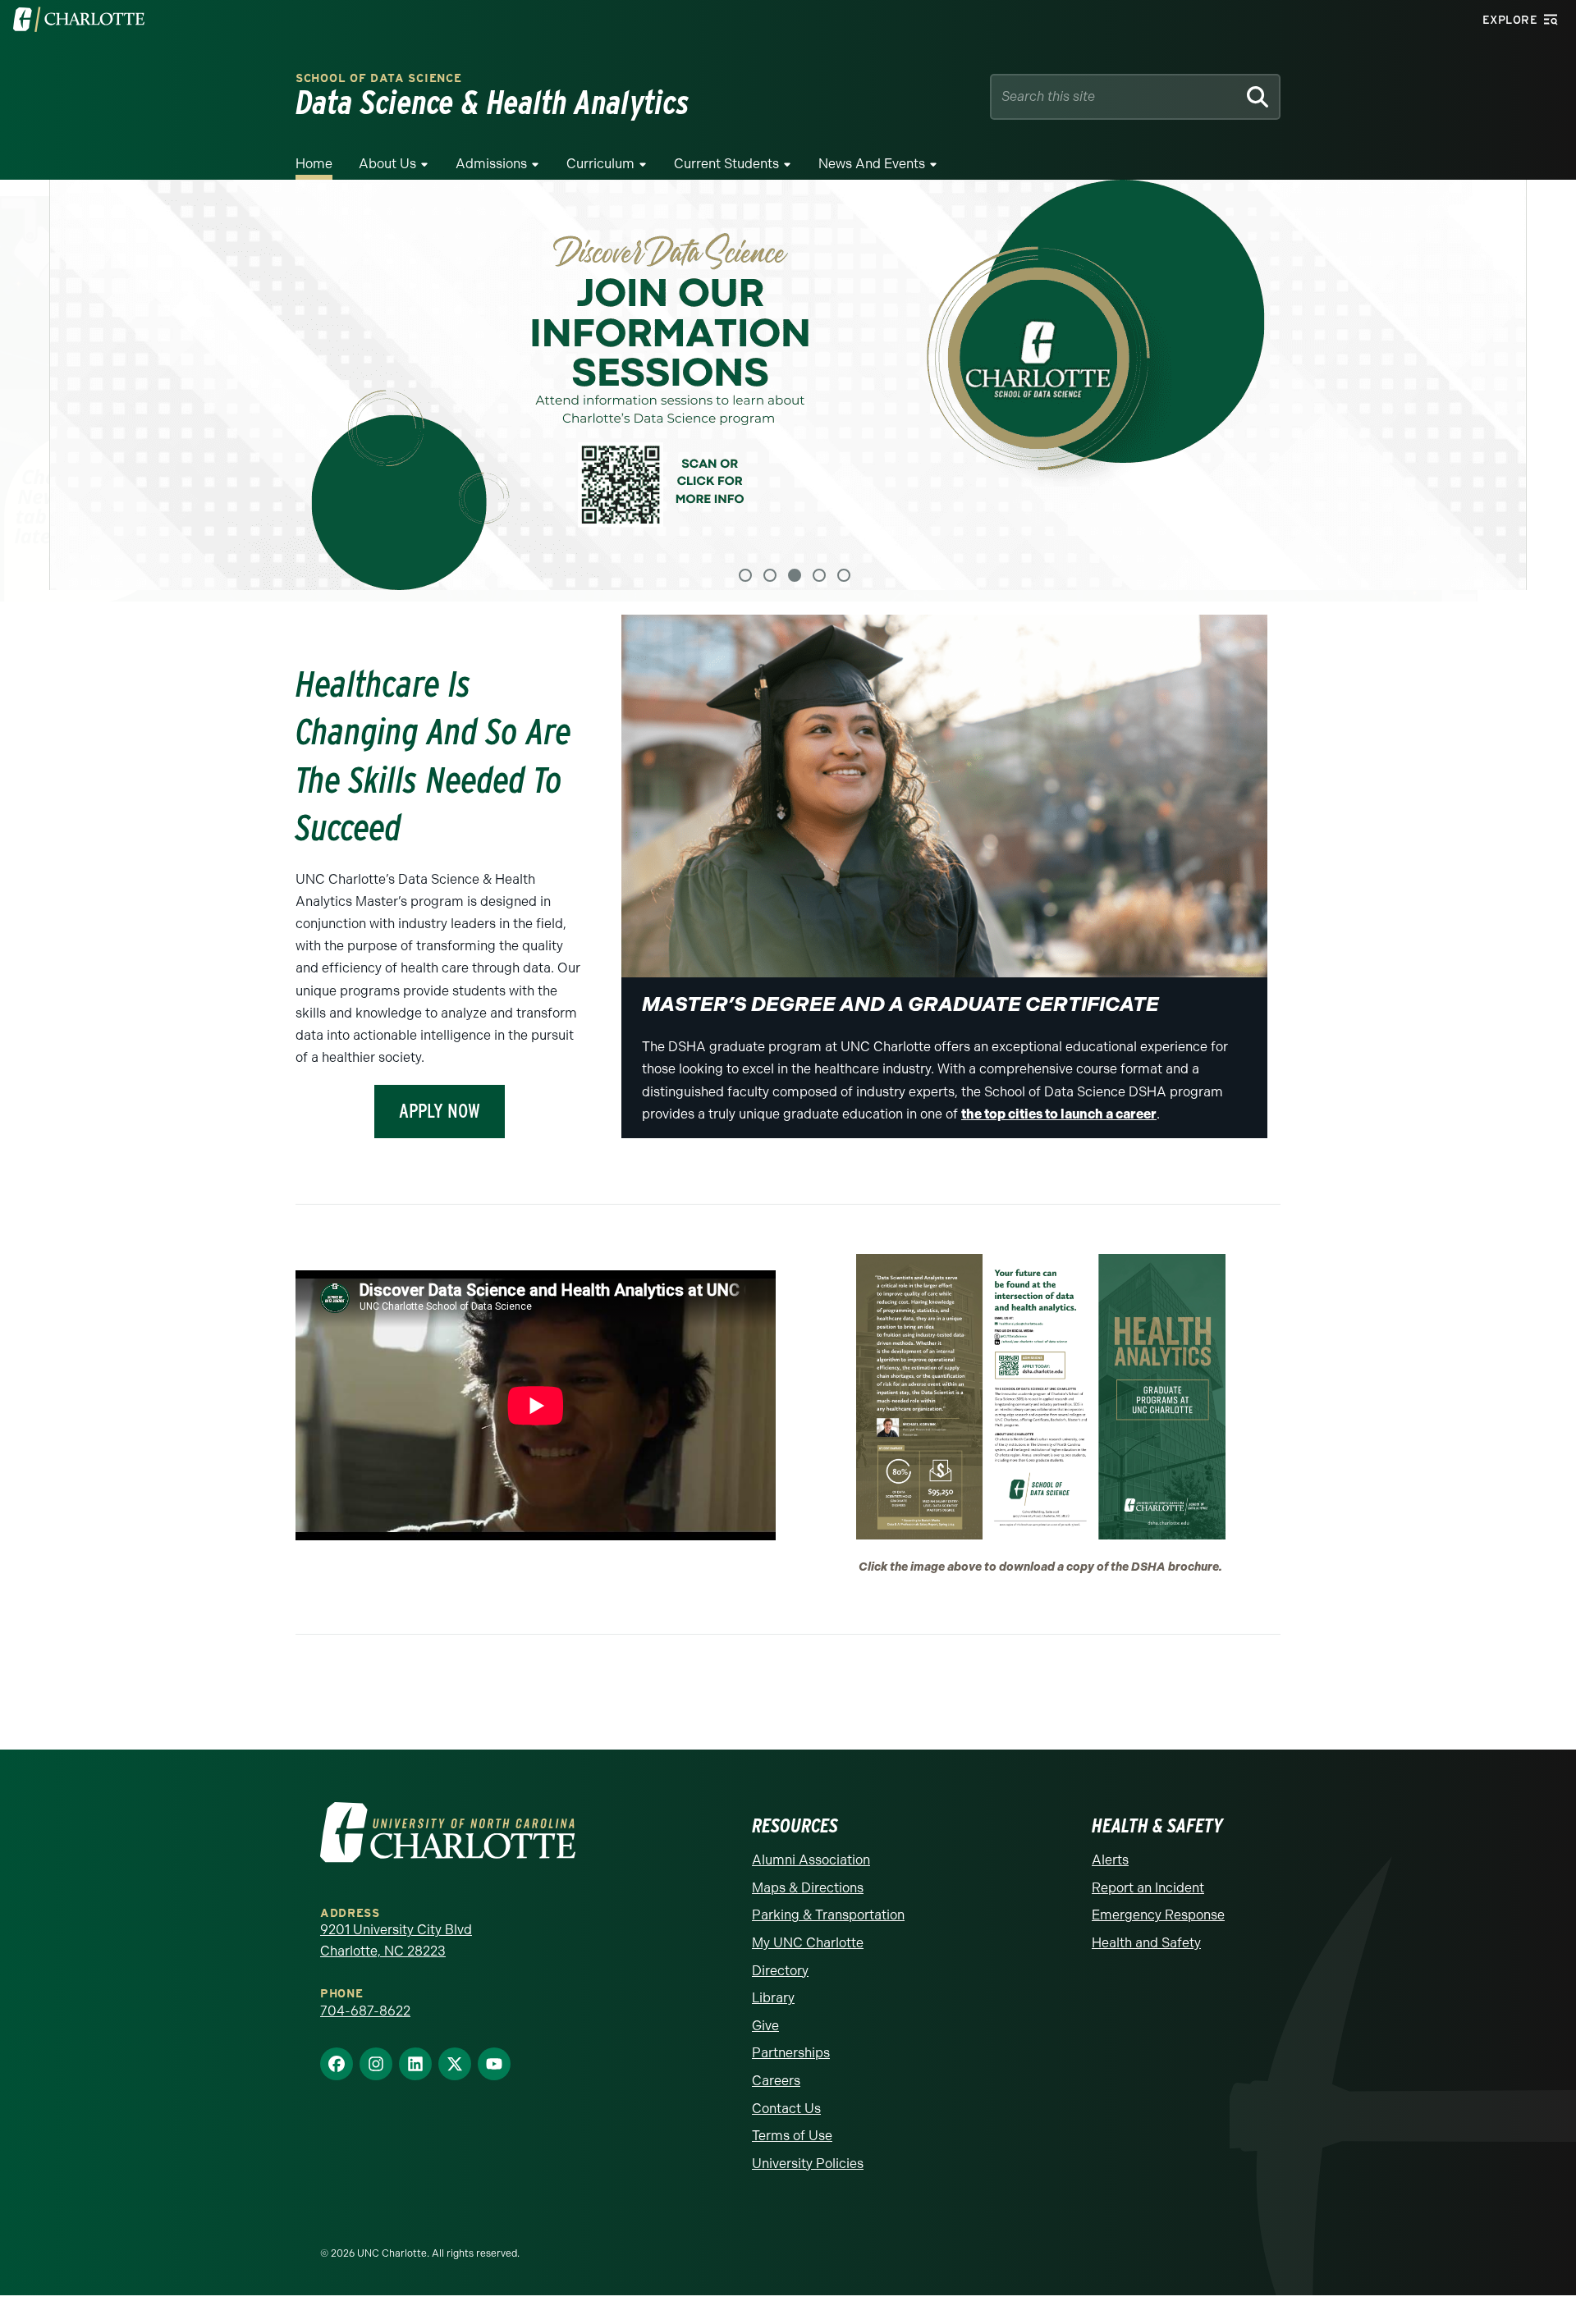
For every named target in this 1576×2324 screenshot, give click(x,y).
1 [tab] (745, 571)
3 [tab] (795, 571)
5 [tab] (844, 571)
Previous (33, 389)
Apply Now (440, 1107)
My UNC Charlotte (808, 1939)
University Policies (808, 2159)
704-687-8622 (365, 2007)
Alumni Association (811, 1857)
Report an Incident (1148, 1884)
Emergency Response (1158, 1912)
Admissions (491, 164)
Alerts (1110, 1857)
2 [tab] (770, 571)
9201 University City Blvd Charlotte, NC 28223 (396, 1937)
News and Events (872, 164)
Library (773, 1995)
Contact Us (786, 2104)
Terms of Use (792, 2132)
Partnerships (791, 2050)
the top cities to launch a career (1059, 1110)
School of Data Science (378, 78)
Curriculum (600, 164)
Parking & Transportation (828, 1912)
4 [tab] (819, 571)
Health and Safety (1146, 1939)
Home (314, 164)
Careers (776, 2077)
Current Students (726, 164)
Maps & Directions (808, 1884)
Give (765, 2022)
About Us (387, 164)
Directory (780, 1967)
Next (1543, 389)
